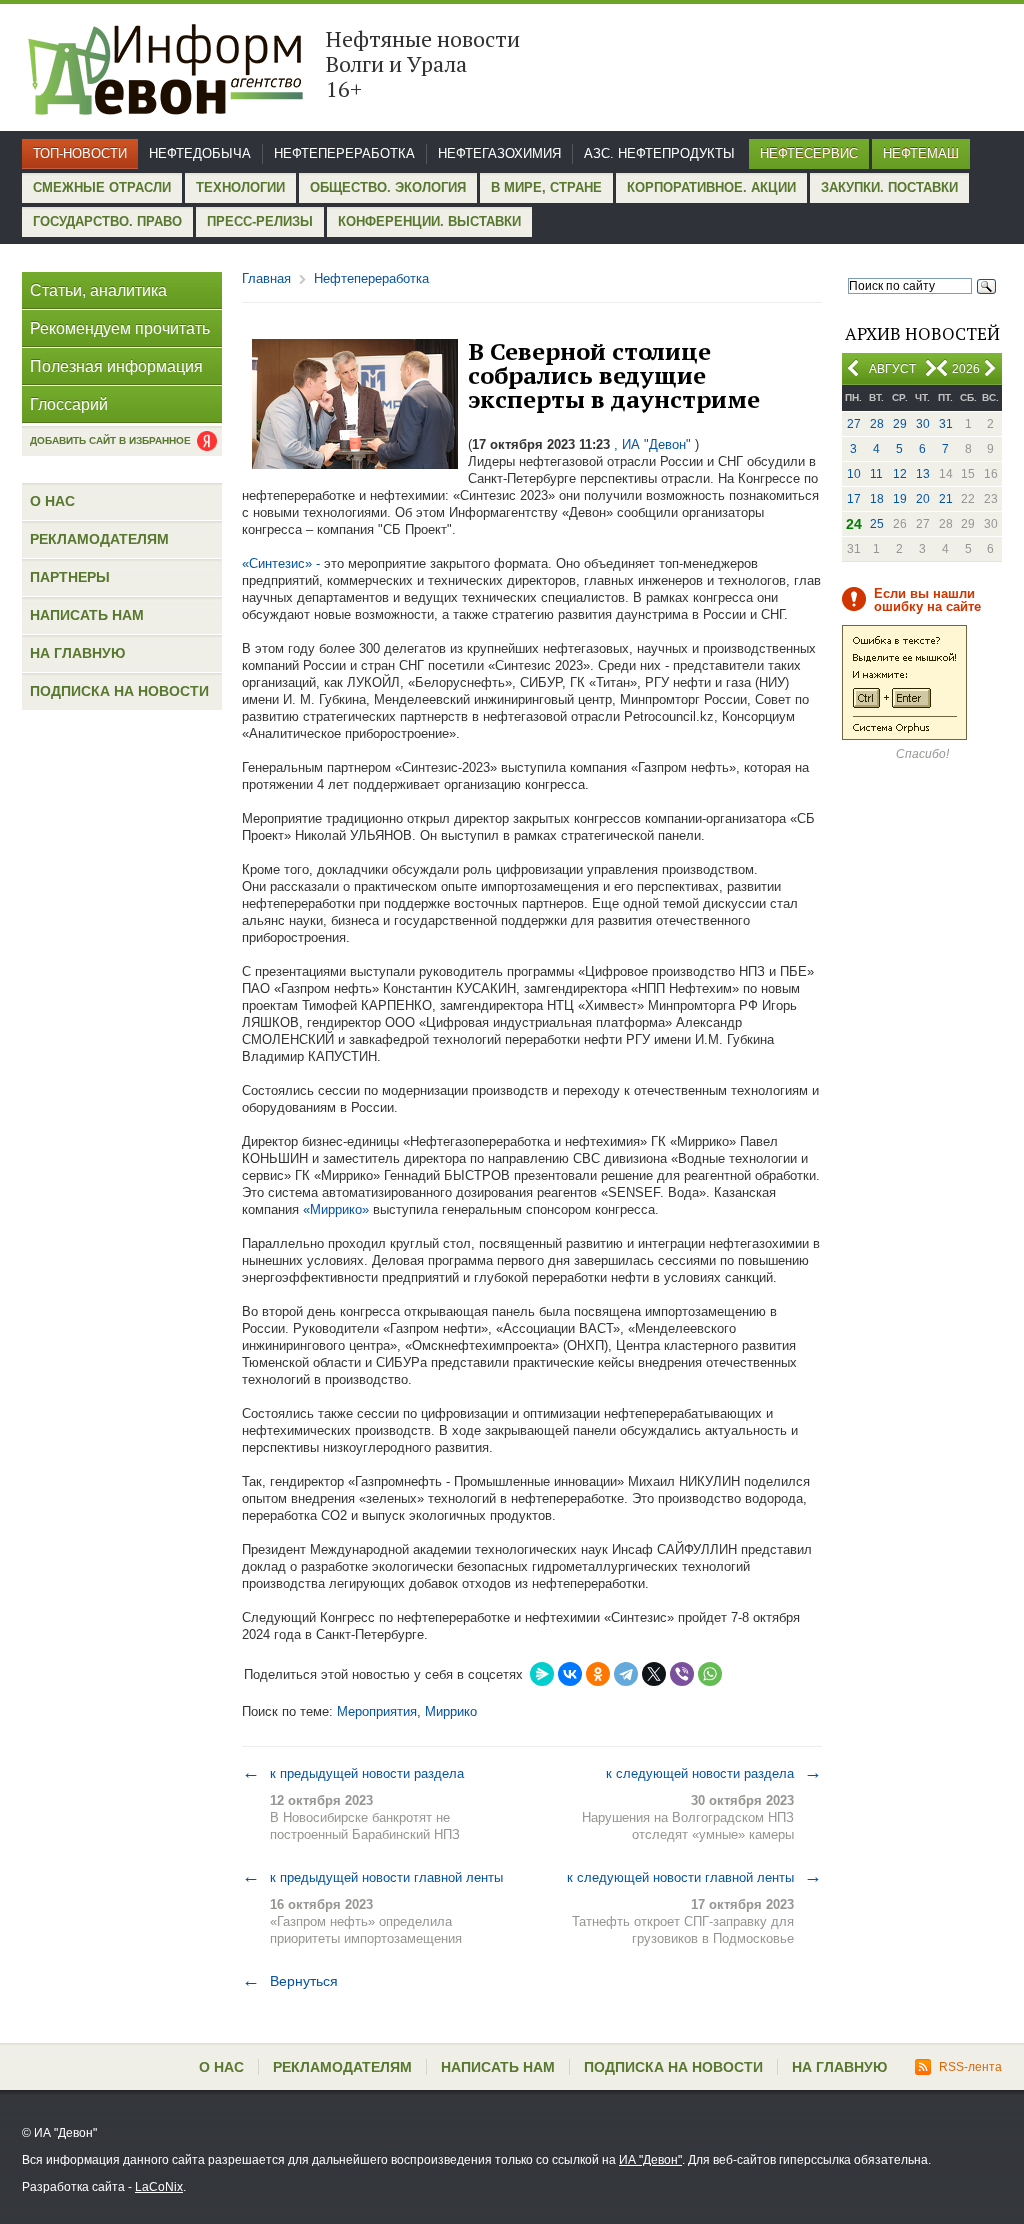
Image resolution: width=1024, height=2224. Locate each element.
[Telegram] (626, 1674)
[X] (654, 1674)
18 (877, 499)
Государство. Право (107, 221)
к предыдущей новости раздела (353, 1773)
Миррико (451, 1711)
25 (877, 524)
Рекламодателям (99, 539)
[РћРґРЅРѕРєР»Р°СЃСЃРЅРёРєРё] (598, 1674)
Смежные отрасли (102, 187)
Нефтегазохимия (499, 153)
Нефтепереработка (344, 153)
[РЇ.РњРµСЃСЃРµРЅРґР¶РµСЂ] (542, 1674)
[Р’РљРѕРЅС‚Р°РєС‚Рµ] (570, 1674)
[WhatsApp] (710, 1674)
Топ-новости (80, 153)
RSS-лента (970, 2067)
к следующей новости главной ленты (694, 1877)
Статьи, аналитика (98, 290)
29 (900, 424)
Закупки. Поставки (889, 187)
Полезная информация (116, 366)
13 (923, 474)
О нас (52, 501)
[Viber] (682, 1674)
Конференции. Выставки (429, 221)
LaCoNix (159, 2187)
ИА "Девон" (650, 2160)
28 (877, 424)
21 (946, 499)
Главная (266, 278)
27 (854, 424)
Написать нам (87, 615)
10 (854, 474)
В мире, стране (546, 187)
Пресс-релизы (260, 221)
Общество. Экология (388, 187)
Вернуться (290, 1981)
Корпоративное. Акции (711, 187)
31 (946, 424)
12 (900, 474)
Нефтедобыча (200, 153)
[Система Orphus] (904, 736)
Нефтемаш (921, 153)
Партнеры (70, 577)
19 (900, 499)
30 (923, 424)
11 (876, 474)
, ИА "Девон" (652, 444)
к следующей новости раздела (714, 1773)
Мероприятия (377, 1711)
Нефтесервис (809, 153)
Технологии (240, 187)
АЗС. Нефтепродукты (659, 153)
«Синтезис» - (281, 563)
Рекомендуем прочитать (120, 328)
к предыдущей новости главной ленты (372, 1877)
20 (923, 499)
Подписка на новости (119, 691)
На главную (77, 653)
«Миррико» (336, 1209)
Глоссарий (69, 404)
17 (854, 499)
